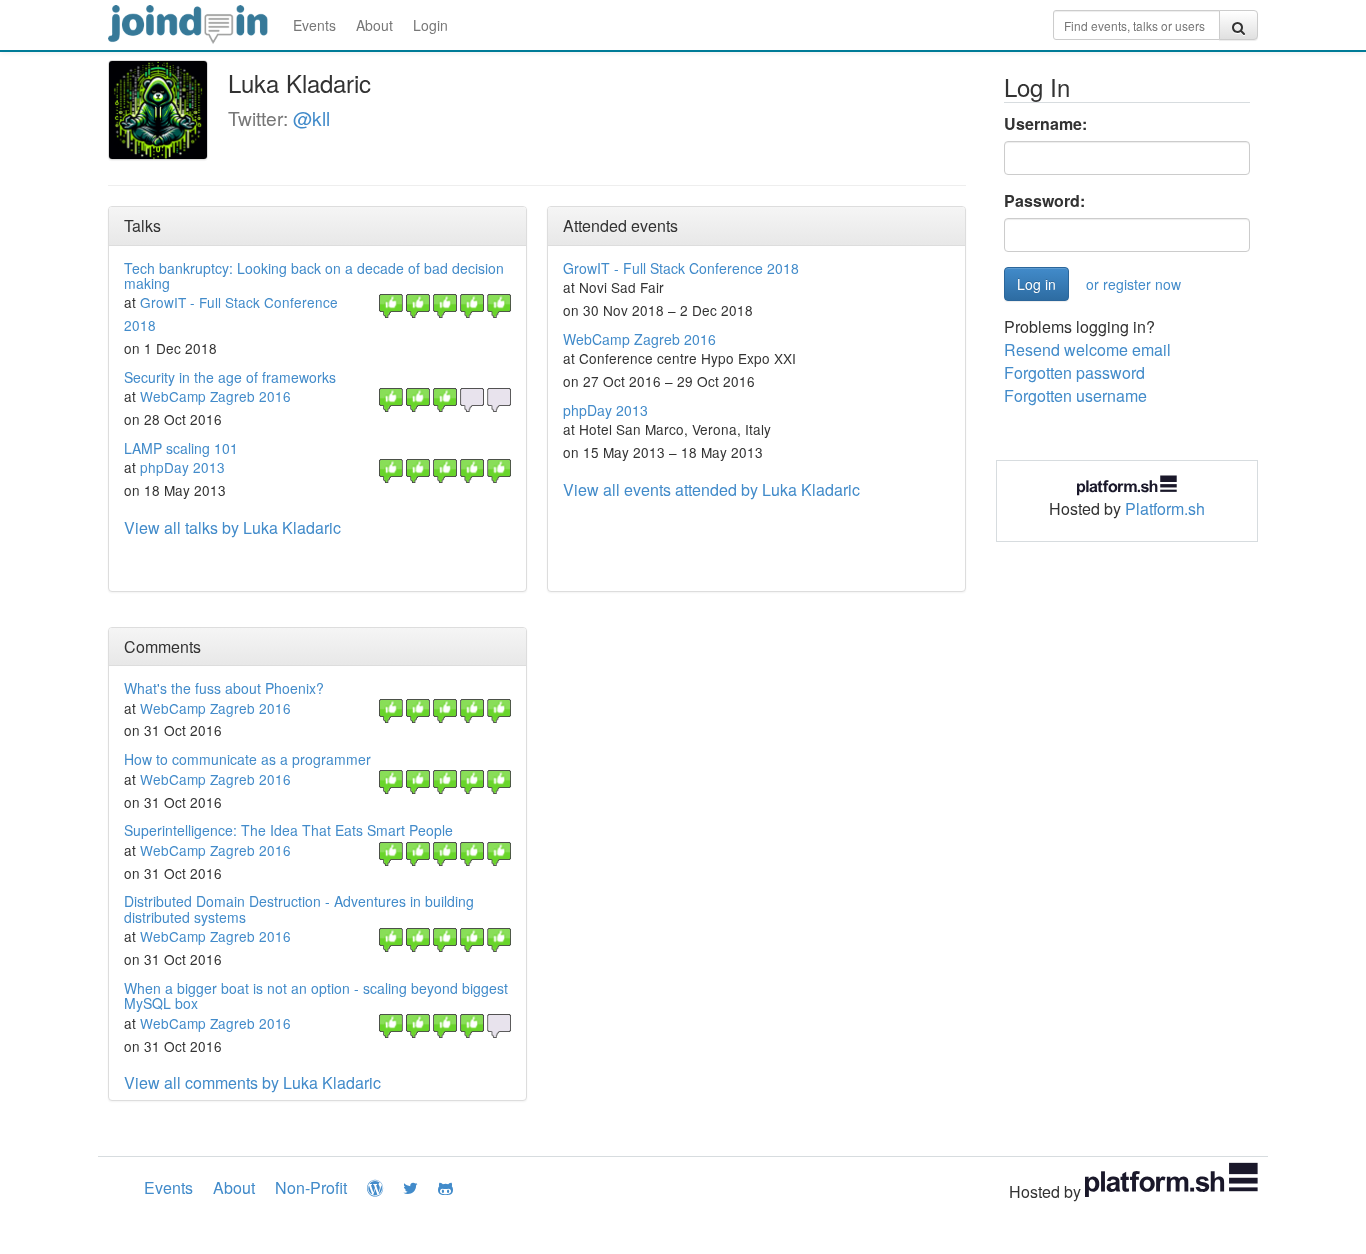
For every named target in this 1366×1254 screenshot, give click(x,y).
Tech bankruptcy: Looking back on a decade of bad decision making (314, 275)
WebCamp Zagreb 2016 (215, 396)
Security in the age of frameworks (230, 377)
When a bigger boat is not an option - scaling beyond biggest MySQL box (316, 995)
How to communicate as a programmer (247, 759)
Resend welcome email (1087, 349)
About (374, 25)
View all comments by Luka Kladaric (252, 1082)
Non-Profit (311, 1187)
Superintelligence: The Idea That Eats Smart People (288, 830)
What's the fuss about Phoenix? (224, 688)
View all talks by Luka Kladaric (232, 527)
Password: (1044, 201)
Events (314, 25)
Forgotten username (1075, 395)
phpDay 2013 (182, 467)
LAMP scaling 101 (181, 448)
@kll (311, 117)
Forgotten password (1074, 372)
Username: (1045, 124)
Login (430, 25)
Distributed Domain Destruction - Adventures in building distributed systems (299, 908)
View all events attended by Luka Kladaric (711, 489)
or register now (1133, 284)
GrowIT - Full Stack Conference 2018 (681, 268)
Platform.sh (1165, 508)
